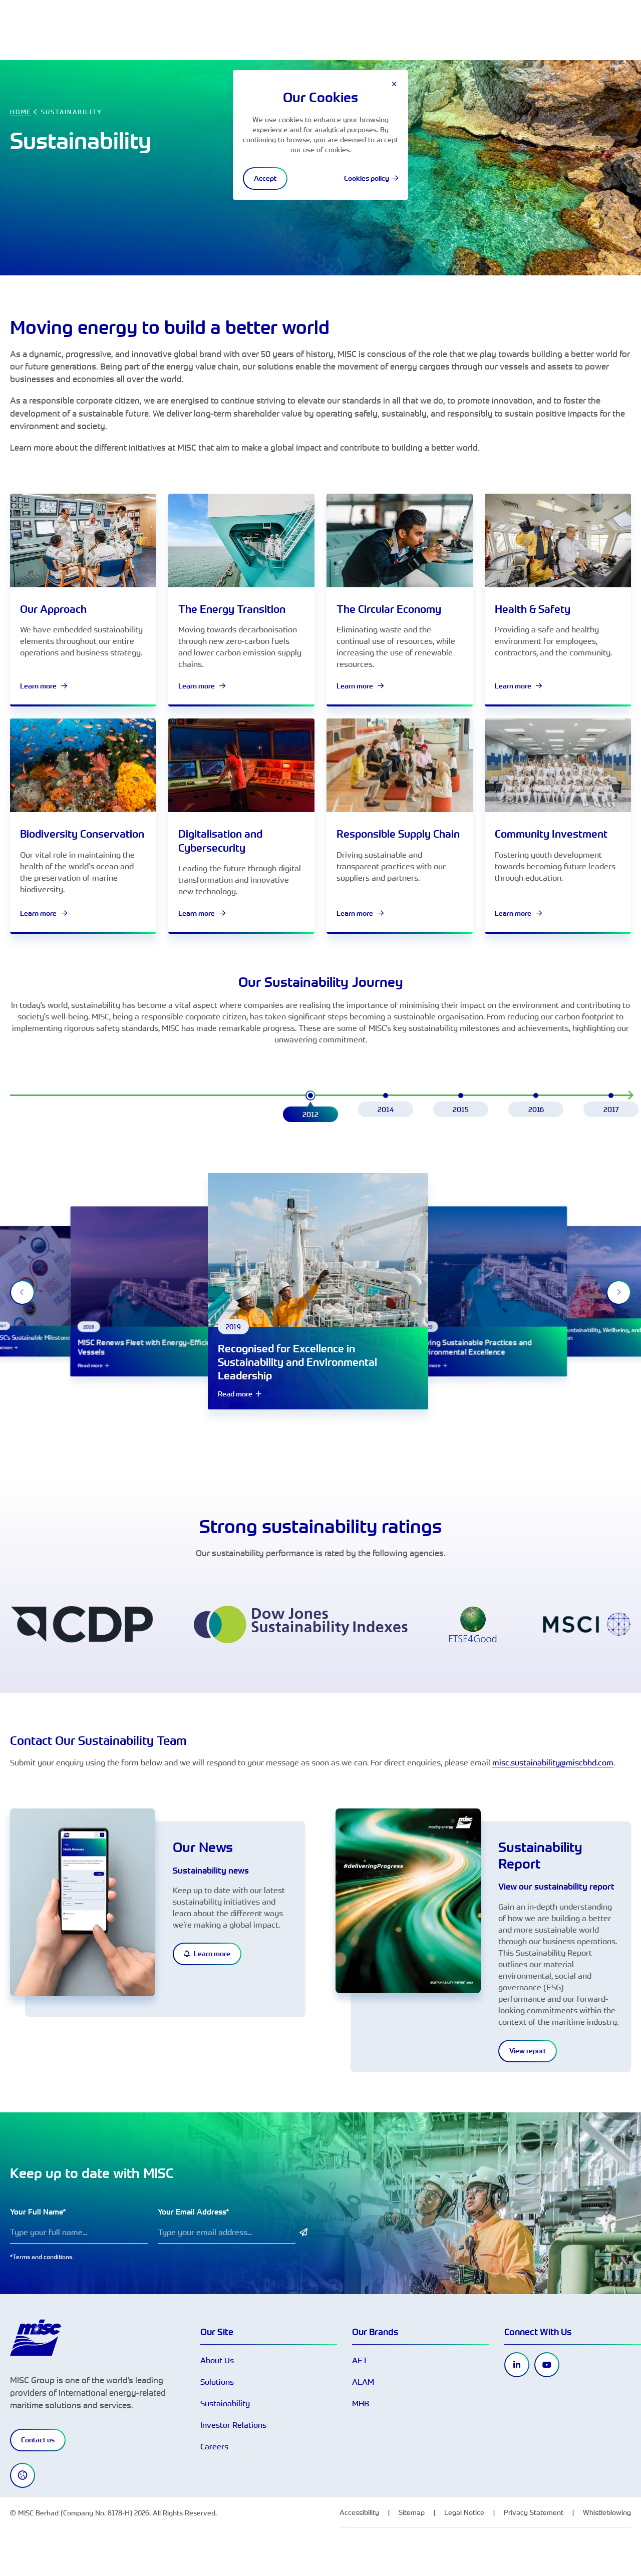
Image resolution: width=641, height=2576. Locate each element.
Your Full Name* (38, 2212)
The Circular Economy (389, 609)
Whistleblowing (607, 2512)
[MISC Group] (36, 2337)
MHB (361, 2403)
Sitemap (412, 2512)
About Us (217, 2360)
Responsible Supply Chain (398, 834)
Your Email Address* (194, 2212)
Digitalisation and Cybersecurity (220, 841)
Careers (214, 2446)
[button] (310, 1107)
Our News (203, 1847)
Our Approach (53, 609)
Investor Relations (233, 2425)
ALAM (363, 2382)
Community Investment (551, 834)
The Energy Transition (232, 609)
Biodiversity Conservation (82, 834)
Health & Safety (533, 609)
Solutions (217, 2382)
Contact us (38, 2440)
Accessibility (359, 2512)
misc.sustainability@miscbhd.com (553, 1762)
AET (360, 2360)
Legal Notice (464, 2512)
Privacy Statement (534, 2512)
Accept (265, 178)
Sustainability (225, 2403)
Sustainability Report (540, 1855)
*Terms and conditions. (42, 2257)
